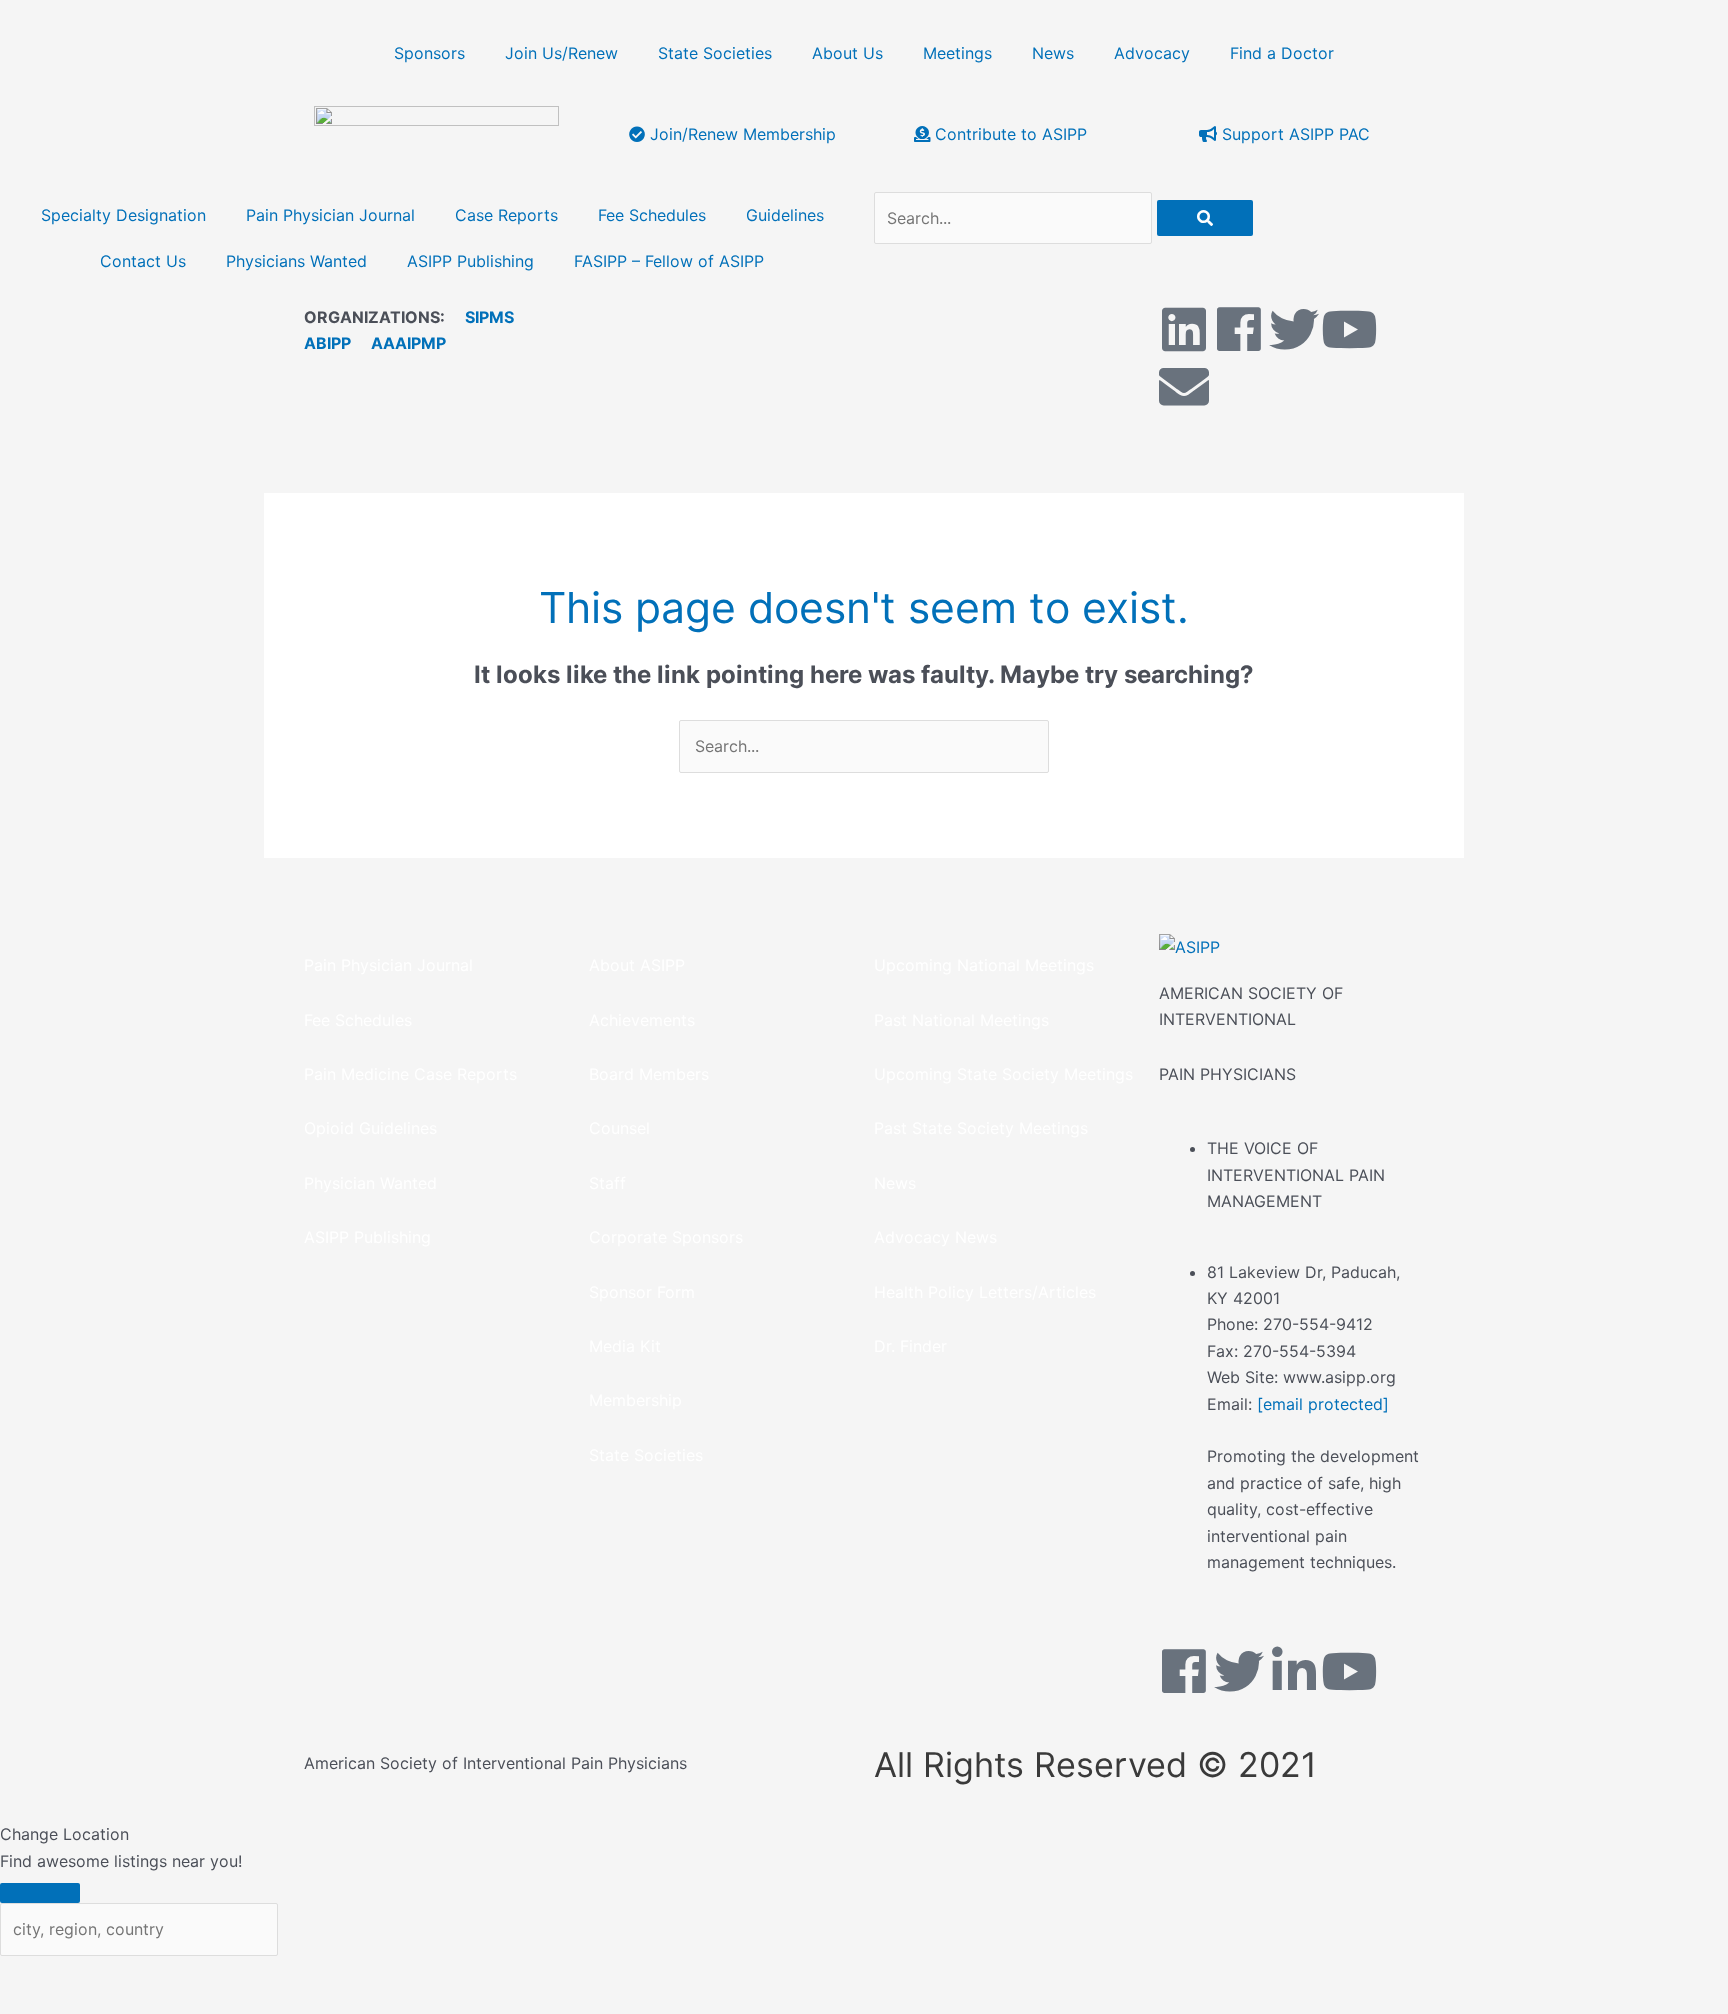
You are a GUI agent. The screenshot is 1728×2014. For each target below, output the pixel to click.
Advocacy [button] (1152, 53)
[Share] (210, 1975)
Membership (635, 1400)
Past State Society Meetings (981, 1128)
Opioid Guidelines (370, 1128)
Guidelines (785, 215)
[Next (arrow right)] (125, 2004)
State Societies (715, 53)
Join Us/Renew (561, 53)
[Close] (40, 1893)
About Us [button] (847, 53)
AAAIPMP (408, 343)
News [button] (1053, 53)
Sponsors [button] (429, 53)
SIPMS (479, 317)
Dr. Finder (910, 1346)
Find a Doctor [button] (1282, 53)
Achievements (642, 1020)
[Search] (1205, 218)
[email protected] (1323, 1404)
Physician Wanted (370, 1183)
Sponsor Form (642, 1292)
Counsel (619, 1128)
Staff (607, 1183)
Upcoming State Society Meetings (1003, 1074)
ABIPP (327, 343)
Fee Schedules (652, 215)
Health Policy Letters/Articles (985, 1292)
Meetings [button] (957, 53)
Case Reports (506, 215)
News (895, 1183)
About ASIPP (637, 965)
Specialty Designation (123, 215)
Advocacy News (935, 1237)
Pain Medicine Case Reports (410, 1074)
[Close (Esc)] (295, 1975)
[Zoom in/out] (40, 1975)
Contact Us (143, 261)
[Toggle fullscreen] (125, 1975)
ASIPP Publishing (470, 261)
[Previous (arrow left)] (40, 2004)
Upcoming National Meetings (984, 965)
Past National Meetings (961, 1020)
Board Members (649, 1074)
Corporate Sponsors (666, 1237)
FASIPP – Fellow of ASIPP (669, 261)
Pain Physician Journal (330, 215)
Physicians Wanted (296, 261)
